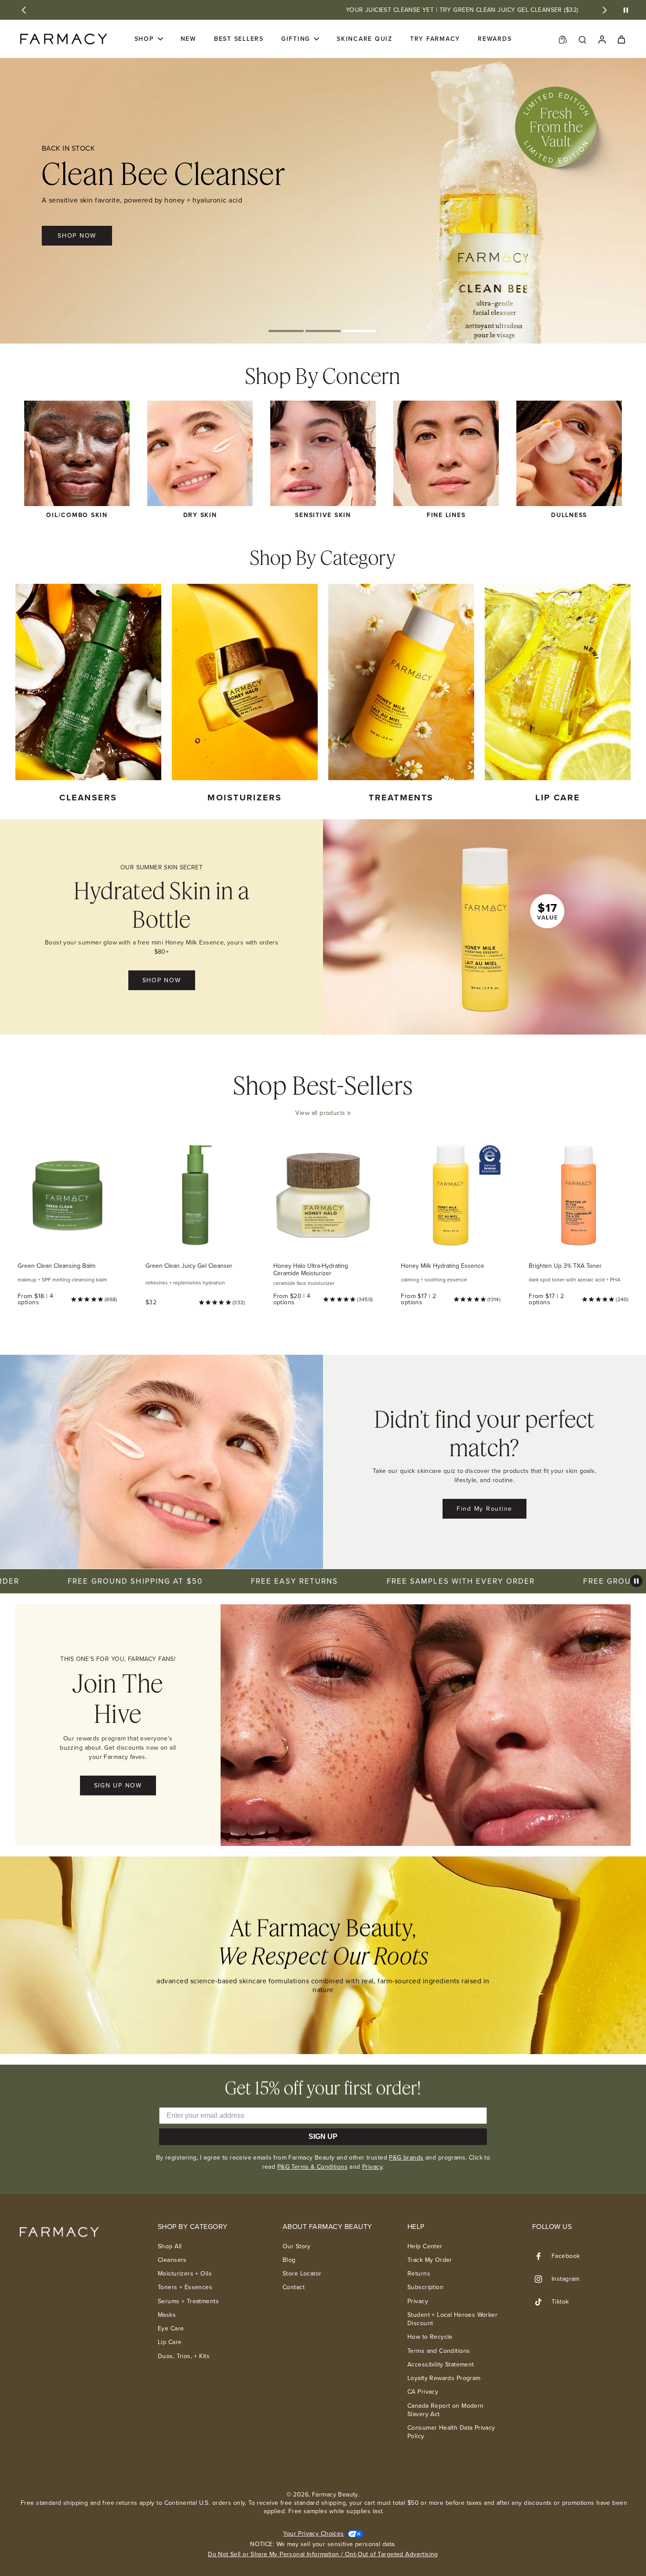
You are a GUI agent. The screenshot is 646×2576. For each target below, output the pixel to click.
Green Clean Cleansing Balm (56, 1266)
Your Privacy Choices (313, 2534)
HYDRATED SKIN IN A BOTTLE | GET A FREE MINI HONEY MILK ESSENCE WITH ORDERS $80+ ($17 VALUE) (491, 10)
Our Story (297, 2246)
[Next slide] (605, 10)
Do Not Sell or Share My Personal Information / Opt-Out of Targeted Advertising (323, 2554)
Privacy (372, 2167)
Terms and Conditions (439, 2351)
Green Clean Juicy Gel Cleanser (189, 1266)
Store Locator (302, 2274)
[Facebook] (542, 2256)
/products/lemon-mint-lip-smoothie (49, 62)
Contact (294, 2287)
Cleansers (172, 2260)
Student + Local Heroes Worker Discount (452, 2319)
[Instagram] (542, 2279)
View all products (320, 1113)
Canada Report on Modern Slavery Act (446, 2410)
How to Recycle (430, 2337)
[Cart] (621, 39)
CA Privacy (423, 2392)
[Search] (582, 39)
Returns (419, 2274)
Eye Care (171, 2328)
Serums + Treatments (188, 2301)
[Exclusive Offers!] (563, 39)
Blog (289, 2260)
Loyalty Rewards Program (444, 2378)
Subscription (425, 2287)
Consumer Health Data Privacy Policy (451, 2432)
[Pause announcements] (626, 10)
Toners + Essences (185, 2287)
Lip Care (170, 2342)
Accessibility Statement (441, 2364)
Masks (167, 2315)
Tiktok (560, 2302)
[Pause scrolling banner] (636, 1581)
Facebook (566, 2256)
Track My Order (430, 2260)
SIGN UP (323, 2136)
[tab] (286, 332)
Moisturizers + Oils (185, 2274)
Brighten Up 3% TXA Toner (565, 1266)
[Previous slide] (24, 10)
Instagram (566, 2279)
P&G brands (406, 2158)
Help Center (425, 2246)
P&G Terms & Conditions (312, 2167)
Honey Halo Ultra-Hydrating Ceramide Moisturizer (311, 1270)
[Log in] (602, 39)
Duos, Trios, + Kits (184, 2356)
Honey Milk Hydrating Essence (443, 1266)
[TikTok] (542, 2302)
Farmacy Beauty (335, 2495)
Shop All (170, 2246)
